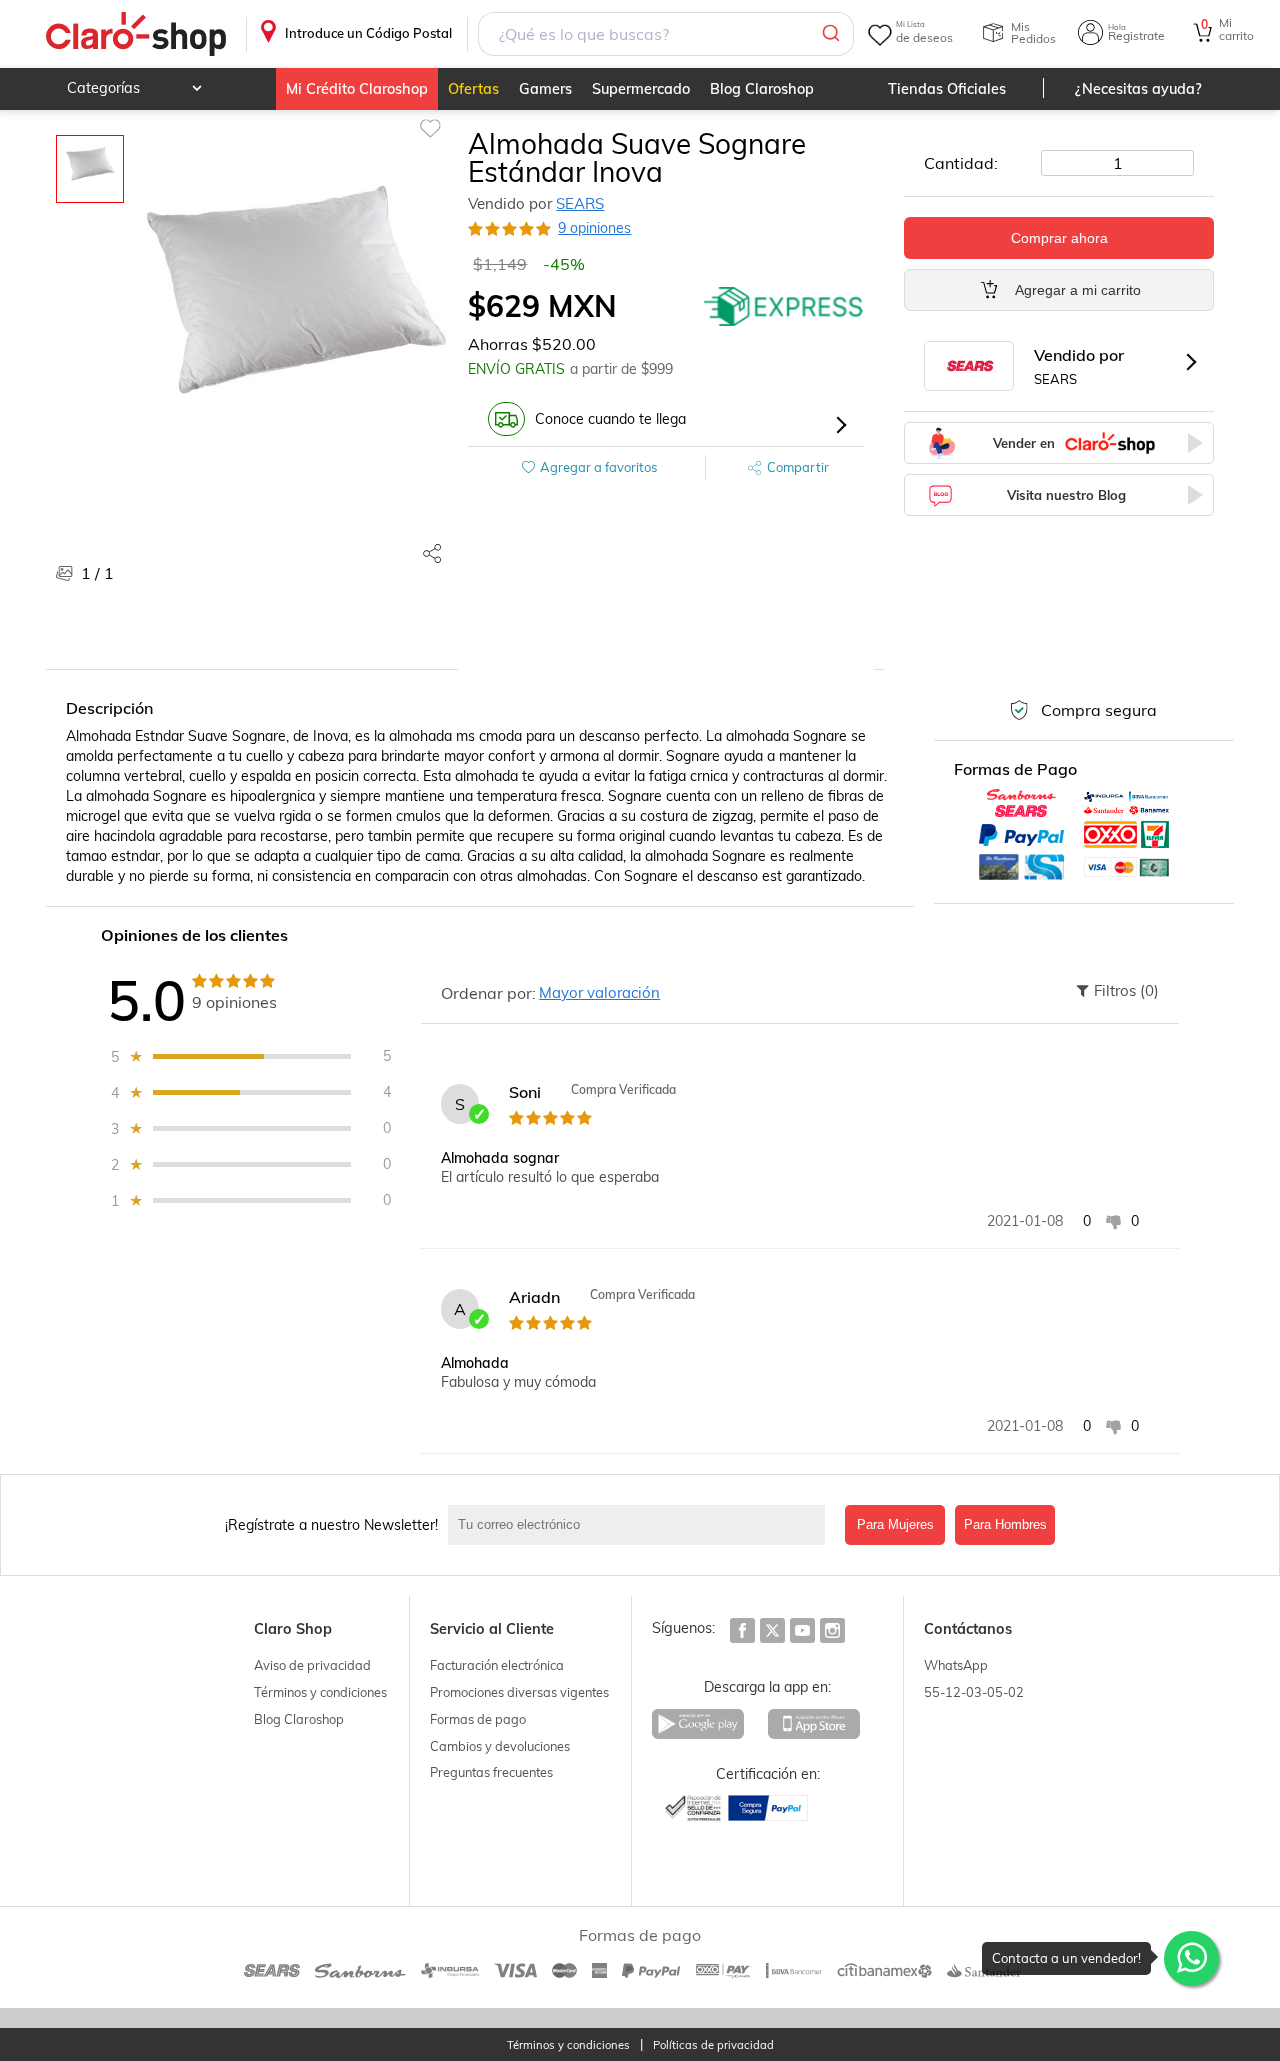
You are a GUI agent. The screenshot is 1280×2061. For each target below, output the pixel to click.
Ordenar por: (488, 993)
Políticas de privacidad (713, 2045)
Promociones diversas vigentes (519, 1692)
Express (784, 306)
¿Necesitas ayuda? (1138, 89)
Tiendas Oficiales (947, 89)
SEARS (580, 203)
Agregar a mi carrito (1078, 290)
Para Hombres (1005, 1524)
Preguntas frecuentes (491, 1772)
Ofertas (473, 89)
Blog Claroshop (762, 89)
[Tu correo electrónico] (641, 1525)
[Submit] (829, 34)
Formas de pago (478, 1719)
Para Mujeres (895, 1524)
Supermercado (641, 89)
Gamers (545, 89)
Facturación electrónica (497, 1665)
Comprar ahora (1059, 238)
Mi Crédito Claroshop (357, 89)
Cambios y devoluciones (500, 1746)
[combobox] (666, 34)
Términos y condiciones (320, 1692)
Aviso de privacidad (312, 1665)
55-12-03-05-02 (974, 1692)
